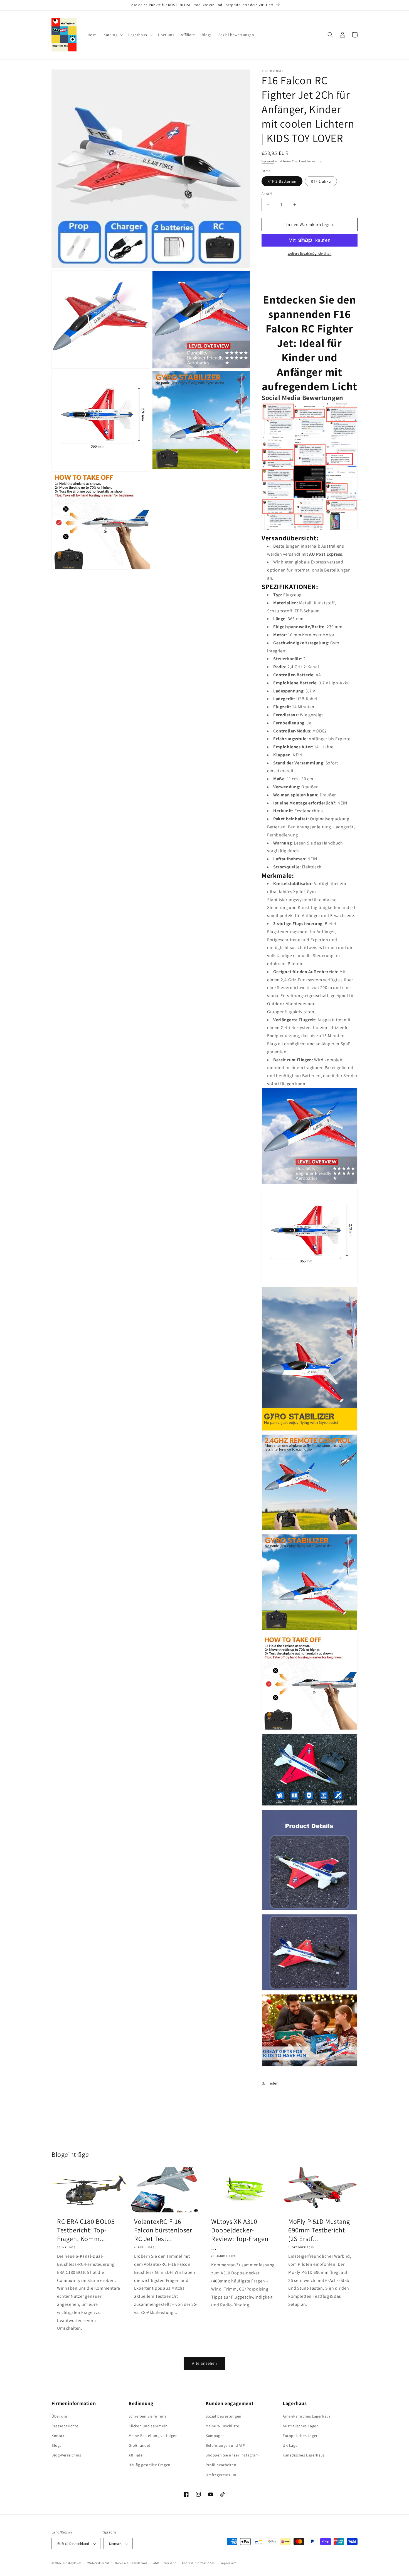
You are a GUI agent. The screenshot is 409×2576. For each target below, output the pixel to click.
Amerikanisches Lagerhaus (307, 2416)
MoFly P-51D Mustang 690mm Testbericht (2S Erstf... (319, 2230)
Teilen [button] (273, 2083)
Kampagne (215, 2436)
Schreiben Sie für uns (148, 2416)
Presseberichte (65, 2426)
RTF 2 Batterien (282, 181)
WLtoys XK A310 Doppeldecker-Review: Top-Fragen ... (240, 2235)
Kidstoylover (72, 2563)
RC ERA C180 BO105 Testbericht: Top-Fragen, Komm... (86, 2230)
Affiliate (135, 2455)
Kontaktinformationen (198, 2563)
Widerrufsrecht (98, 2563)
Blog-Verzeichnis (66, 2455)
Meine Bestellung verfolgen (153, 2436)
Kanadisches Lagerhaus (304, 2455)
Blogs (56, 2445)
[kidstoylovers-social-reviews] (310, 529)
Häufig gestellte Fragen (150, 2465)
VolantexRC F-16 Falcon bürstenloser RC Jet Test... (163, 2230)
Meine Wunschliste (222, 2426)
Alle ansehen (204, 2363)
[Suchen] (330, 35)
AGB (156, 2563)
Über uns (60, 2416)
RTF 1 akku (321, 181)
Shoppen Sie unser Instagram (232, 2455)
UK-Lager (291, 2445)
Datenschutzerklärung (131, 2563)
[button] (113, 35)
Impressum (228, 2563)
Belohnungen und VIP (225, 2445)
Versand (268, 161)
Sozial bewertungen (224, 2416)
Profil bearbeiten (221, 2465)
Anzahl (267, 194)
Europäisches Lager (300, 2436)
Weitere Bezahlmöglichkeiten (310, 253)
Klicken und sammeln (148, 2426)
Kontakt (59, 2436)
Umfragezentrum (221, 2475)
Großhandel (139, 2445)
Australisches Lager (300, 2426)
